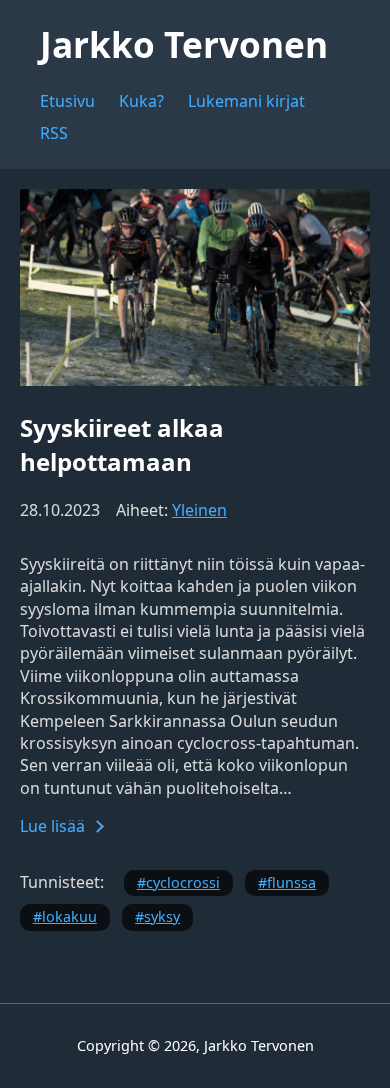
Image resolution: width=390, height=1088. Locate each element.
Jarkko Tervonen (184, 44)
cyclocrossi (183, 882)
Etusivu (67, 101)
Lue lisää (52, 826)
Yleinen (199, 510)
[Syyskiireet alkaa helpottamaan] (195, 380)
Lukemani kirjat (246, 101)
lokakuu (69, 916)
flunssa (291, 882)
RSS (54, 133)
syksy (162, 916)
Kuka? (141, 101)
